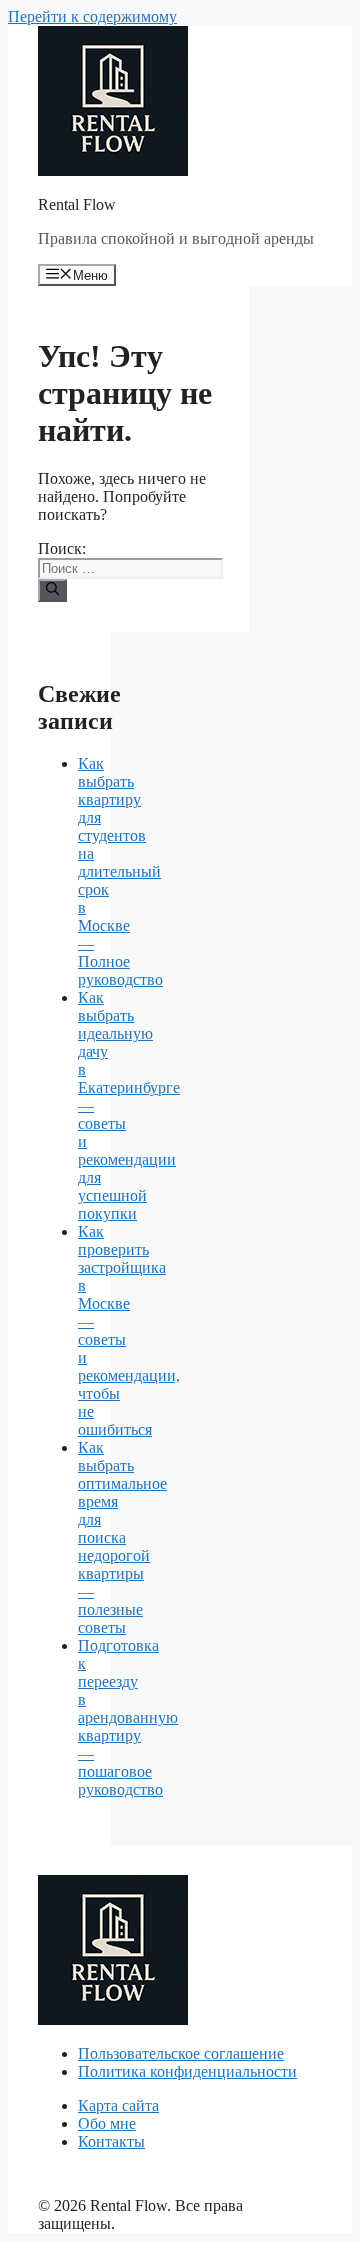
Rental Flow (77, 204)
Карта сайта (118, 2105)
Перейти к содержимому (92, 16)
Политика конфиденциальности (187, 2071)
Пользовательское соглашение (181, 2053)
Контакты (111, 2141)
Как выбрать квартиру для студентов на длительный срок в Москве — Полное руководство (120, 871)
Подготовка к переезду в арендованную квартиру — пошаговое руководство (128, 1717)
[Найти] (52, 590)
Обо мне (107, 2123)
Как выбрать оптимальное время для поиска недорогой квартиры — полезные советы (122, 1537)
